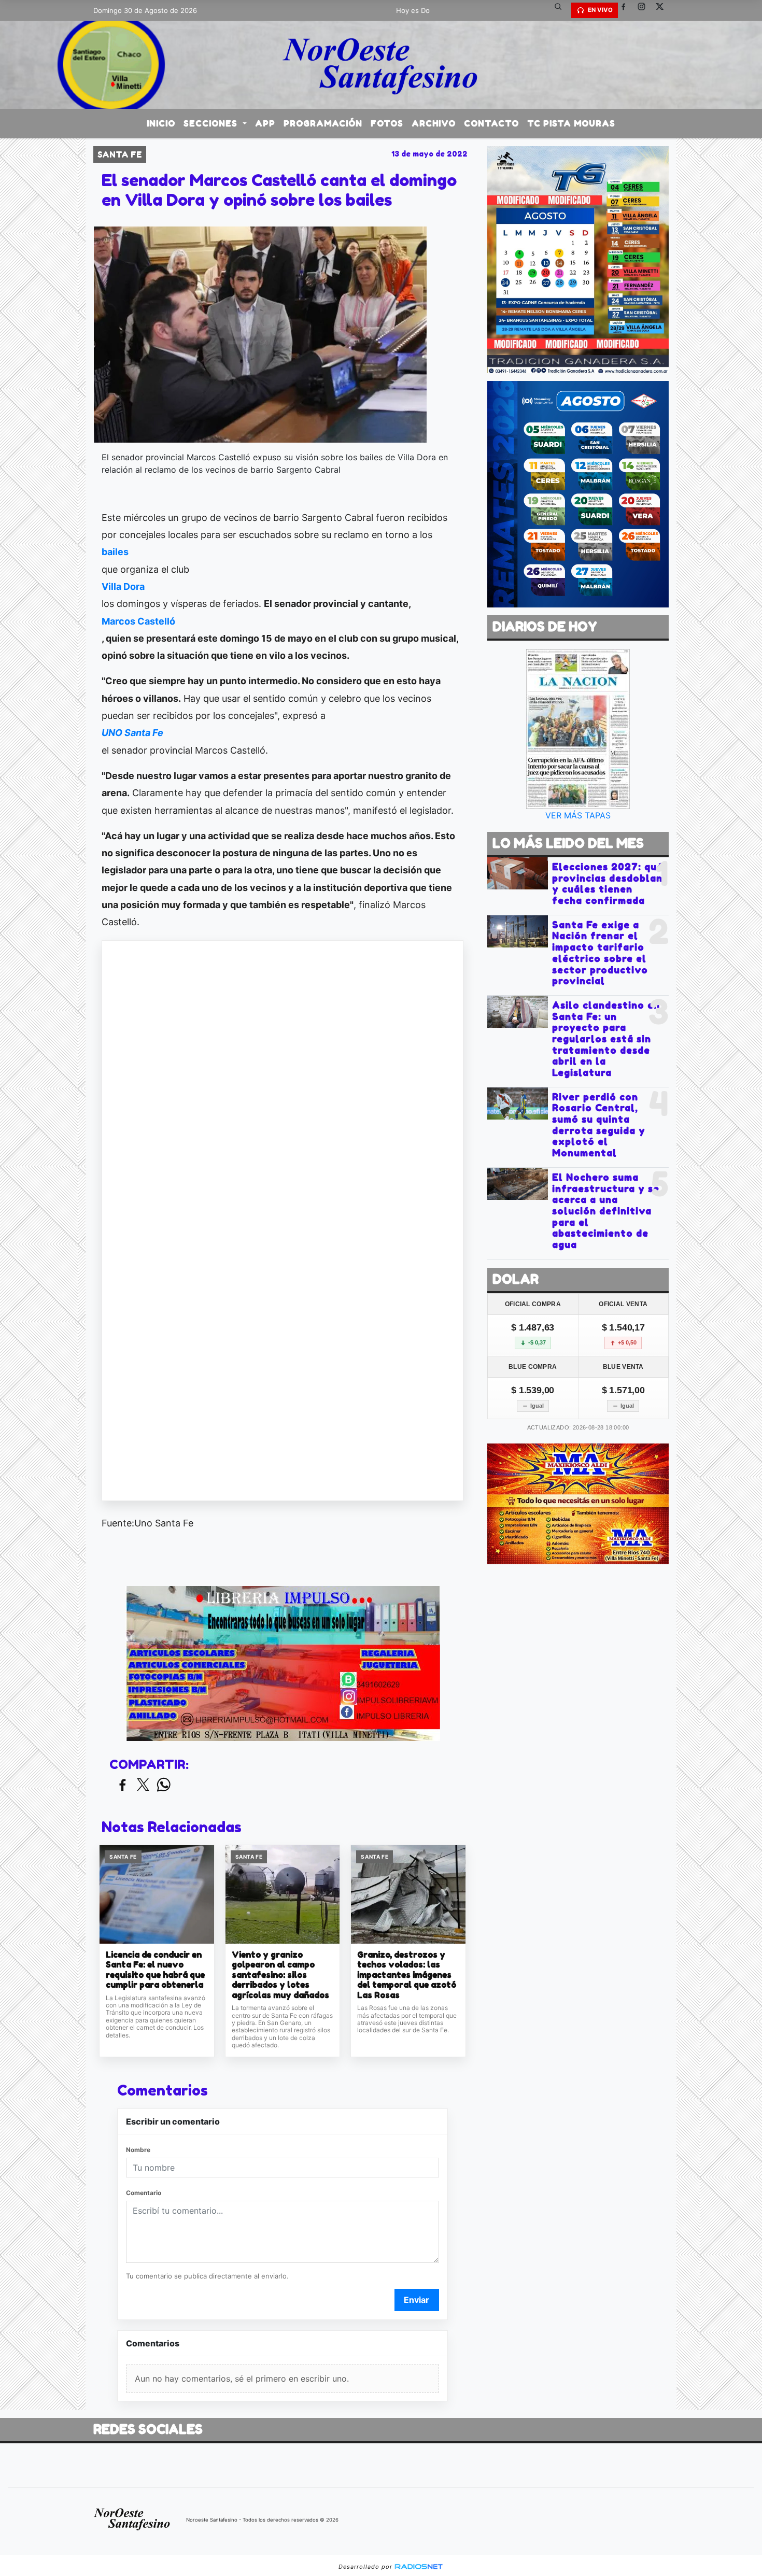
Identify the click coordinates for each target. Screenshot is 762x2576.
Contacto (491, 123)
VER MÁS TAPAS (578, 815)
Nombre (138, 2150)
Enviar (417, 2300)
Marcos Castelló (138, 621)
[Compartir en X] (143, 1785)
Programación (323, 123)
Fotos (387, 123)
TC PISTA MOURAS (571, 123)
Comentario (144, 2193)
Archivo (434, 123)
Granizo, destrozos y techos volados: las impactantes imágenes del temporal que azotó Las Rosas (407, 1975)
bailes (115, 552)
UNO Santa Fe (132, 733)
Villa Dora (123, 586)
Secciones (212, 123)
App (265, 123)
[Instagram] (645, 10)
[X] (664, 10)
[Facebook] (627, 10)
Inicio (161, 123)
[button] (562, 10)
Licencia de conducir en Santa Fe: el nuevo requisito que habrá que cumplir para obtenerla (155, 1970)
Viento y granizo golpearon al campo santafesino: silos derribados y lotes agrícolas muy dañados (280, 1975)
